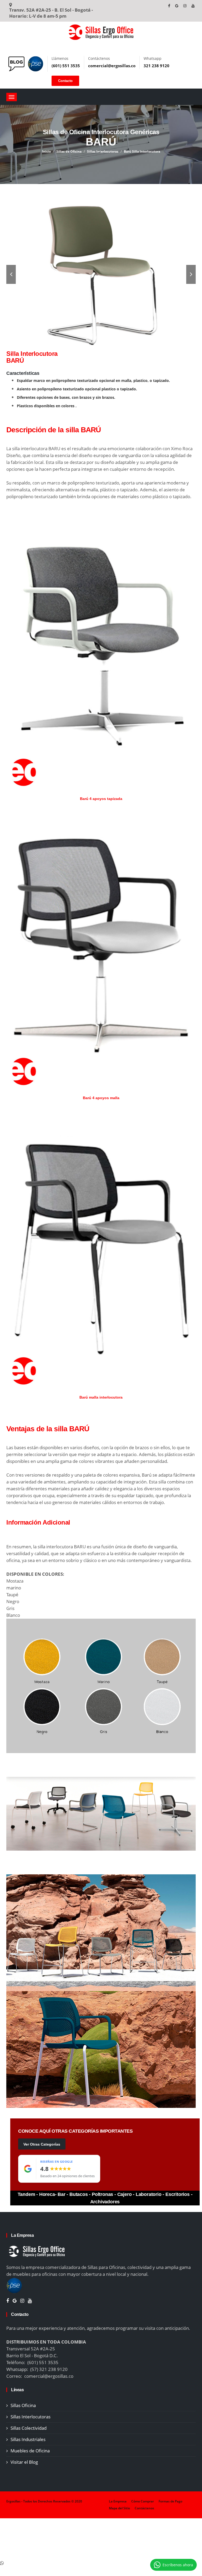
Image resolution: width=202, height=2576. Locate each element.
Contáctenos (144, 2508)
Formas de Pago (170, 2501)
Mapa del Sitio (119, 2508)
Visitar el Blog (24, 2462)
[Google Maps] (177, 6)
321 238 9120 (156, 66)
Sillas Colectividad (29, 2428)
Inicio (46, 151)
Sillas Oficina (23, 2405)
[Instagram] (185, 6)
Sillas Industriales (28, 2439)
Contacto (65, 81)
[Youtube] (193, 6)
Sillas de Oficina (69, 151)
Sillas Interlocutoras (103, 151)
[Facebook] (170, 6)
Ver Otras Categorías (42, 2144)
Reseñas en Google (57, 2162)
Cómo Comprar (143, 2501)
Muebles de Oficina (30, 2451)
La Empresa (118, 2501)
